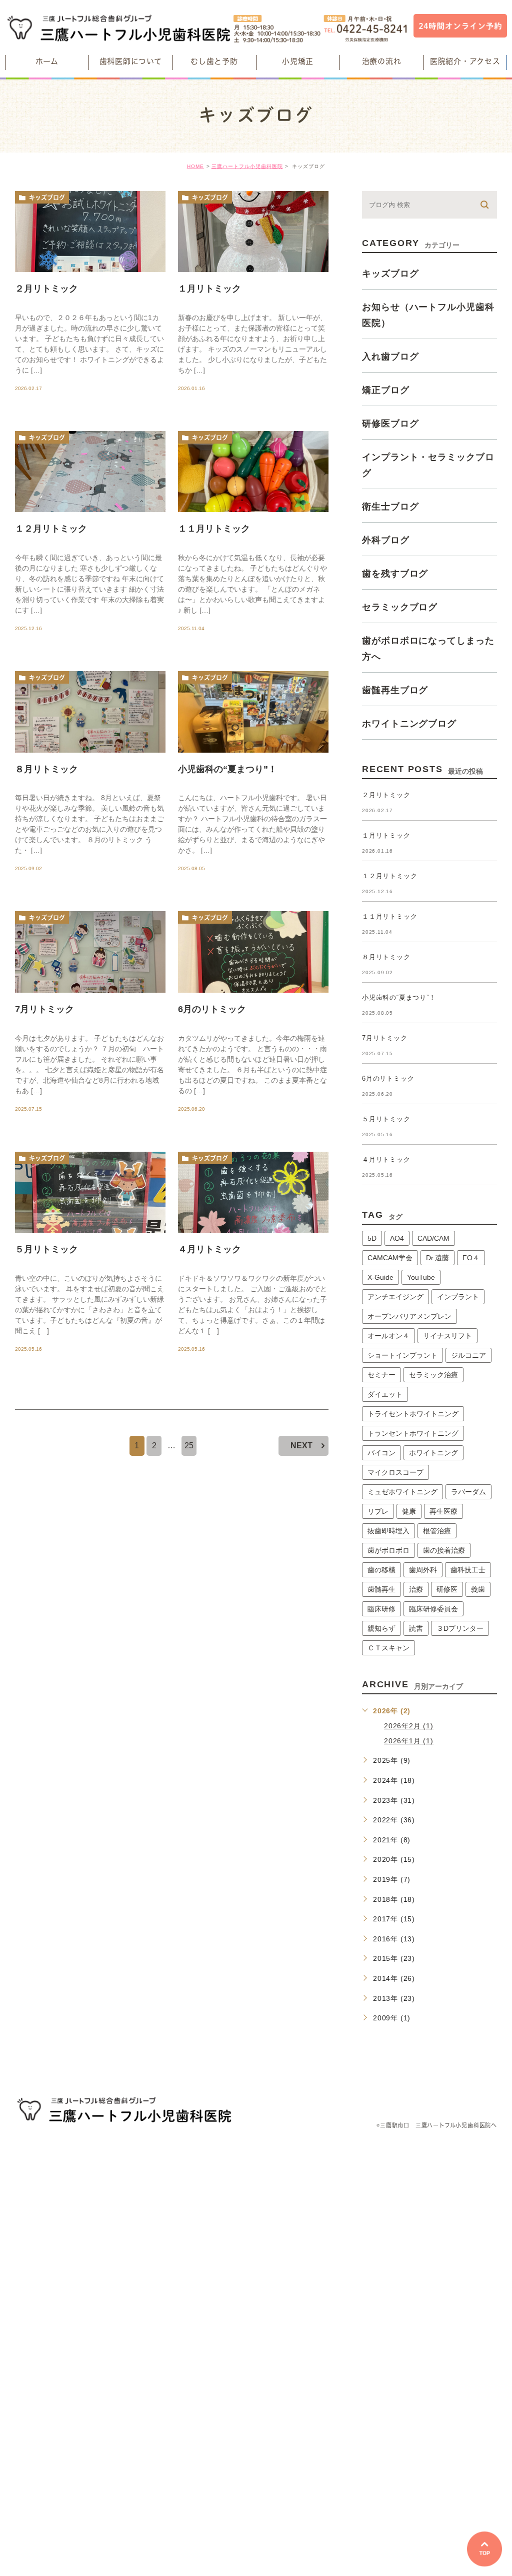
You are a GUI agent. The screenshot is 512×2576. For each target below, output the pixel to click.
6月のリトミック (212, 1009)
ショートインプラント (402, 1355)
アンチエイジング (395, 1297)
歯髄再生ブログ (395, 690)
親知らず (381, 1628)
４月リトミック (209, 1249)
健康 (409, 1511)
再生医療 (443, 1511)
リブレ (378, 1511)
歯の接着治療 (444, 1550)
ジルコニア (468, 1355)
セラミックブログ (400, 607)
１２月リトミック (51, 529)
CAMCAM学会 (390, 1258)
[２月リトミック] (90, 232)
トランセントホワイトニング (413, 1433)
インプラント (458, 1297)
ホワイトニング (433, 1453)
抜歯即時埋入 (388, 1531)
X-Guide (380, 1277)
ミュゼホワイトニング (402, 1492)
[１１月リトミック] (253, 472)
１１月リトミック (214, 529)
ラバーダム (468, 1492)
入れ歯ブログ (390, 356)
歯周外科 (423, 1570)
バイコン (381, 1453)
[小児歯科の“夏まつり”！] (253, 712)
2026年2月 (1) (409, 1726)
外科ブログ (386, 540)
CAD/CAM (433, 1238)
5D (372, 1238)
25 (189, 1446)
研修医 (447, 1589)
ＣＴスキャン (388, 1648)
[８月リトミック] (90, 712)
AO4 (397, 1238)
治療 (416, 1589)
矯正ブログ (386, 390)
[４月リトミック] (253, 1192)
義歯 (478, 1589)
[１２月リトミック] (90, 472)
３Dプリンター (460, 1628)
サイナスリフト (447, 1336)
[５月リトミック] (90, 1192)
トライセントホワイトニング (413, 1414)
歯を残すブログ (395, 573)
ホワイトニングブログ (409, 723)
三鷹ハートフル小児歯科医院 (247, 166)
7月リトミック (44, 1009)
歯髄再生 (381, 1589)
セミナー (381, 1375)
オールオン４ (388, 1336)
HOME (195, 166)
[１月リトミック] (253, 232)
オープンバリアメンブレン (409, 1316)
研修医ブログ (390, 423)
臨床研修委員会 (433, 1609)
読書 (416, 1628)
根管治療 (437, 1531)
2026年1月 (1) (409, 1741)
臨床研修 (381, 1609)
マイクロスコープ (395, 1472)
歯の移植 (381, 1570)
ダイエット (385, 1394)
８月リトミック (46, 769)
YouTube (421, 1277)
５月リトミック (46, 1249)
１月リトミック (209, 289)
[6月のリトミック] (253, 952)
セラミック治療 (433, 1375)
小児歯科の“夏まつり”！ (227, 769)
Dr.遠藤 (437, 1258)
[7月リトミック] (90, 952)
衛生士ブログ (390, 506)
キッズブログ (47, 198)
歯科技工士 (468, 1570)
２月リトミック (51, 289)
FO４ (471, 1258)
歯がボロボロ (388, 1550)
